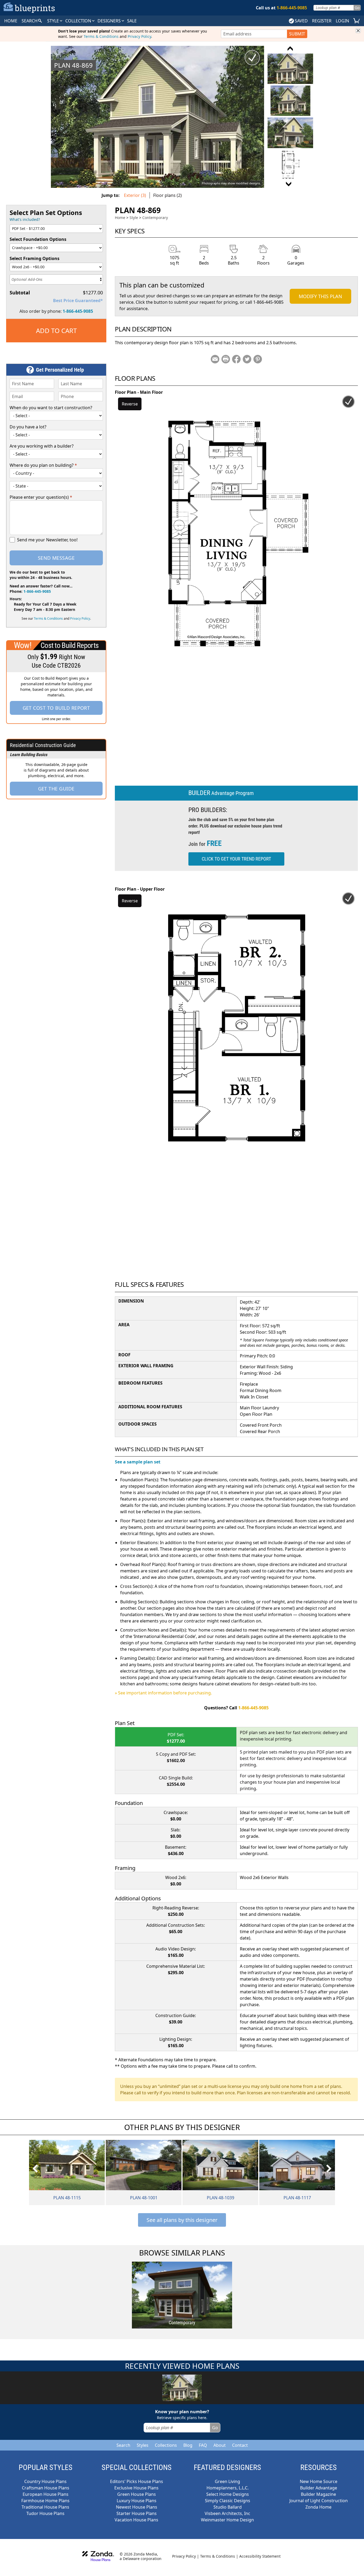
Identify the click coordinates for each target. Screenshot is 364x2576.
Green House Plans (137, 2494)
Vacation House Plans (136, 2520)
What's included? (25, 219)
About (220, 2445)
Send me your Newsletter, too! (47, 540)
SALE (132, 21)
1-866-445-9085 (78, 311)
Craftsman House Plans (46, 2488)
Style (54, 21)
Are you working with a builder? (42, 446)
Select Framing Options (35, 258)
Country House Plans (45, 2481)
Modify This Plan (320, 296)
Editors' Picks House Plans (137, 2481)
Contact (240, 2445)
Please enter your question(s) (41, 497)
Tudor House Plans (45, 2513)
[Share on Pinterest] (258, 359)
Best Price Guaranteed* (78, 301)
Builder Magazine (318, 2494)
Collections (166, 2445)
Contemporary (155, 218)
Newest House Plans (137, 2507)
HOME (11, 21)
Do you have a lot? (28, 427)
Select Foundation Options (38, 239)
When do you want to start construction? (51, 408)
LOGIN (342, 21)
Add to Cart (56, 330)
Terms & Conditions (101, 36)
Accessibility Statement (260, 2556)
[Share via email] (215, 359)
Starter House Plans (137, 2513)
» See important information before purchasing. (163, 1693)
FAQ (203, 2445)
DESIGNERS (110, 21)
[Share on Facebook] (236, 359)
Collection (79, 21)
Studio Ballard (228, 2507)
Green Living (227, 2481)
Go (357, 8)
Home (120, 218)
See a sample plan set (138, 1462)
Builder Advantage (319, 2488)
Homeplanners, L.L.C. (228, 2488)
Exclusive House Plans (136, 2488)
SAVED (301, 21)
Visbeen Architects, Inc (227, 2513)
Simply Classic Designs (228, 2501)
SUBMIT (297, 34)
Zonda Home (318, 2507)
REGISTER (322, 21)
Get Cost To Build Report (56, 708)
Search (123, 2445)
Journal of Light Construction (319, 2501)
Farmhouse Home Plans (45, 2501)
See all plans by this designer (182, 2220)
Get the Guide (56, 789)
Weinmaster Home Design (227, 2520)
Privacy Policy (139, 36)
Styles (143, 2445)
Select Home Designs (228, 2494)
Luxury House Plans (137, 2501)
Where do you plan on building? (43, 465)
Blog (188, 2445)
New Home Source (319, 2481)
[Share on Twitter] (247, 359)
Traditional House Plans (45, 2507)
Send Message (56, 558)
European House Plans (46, 2494)
